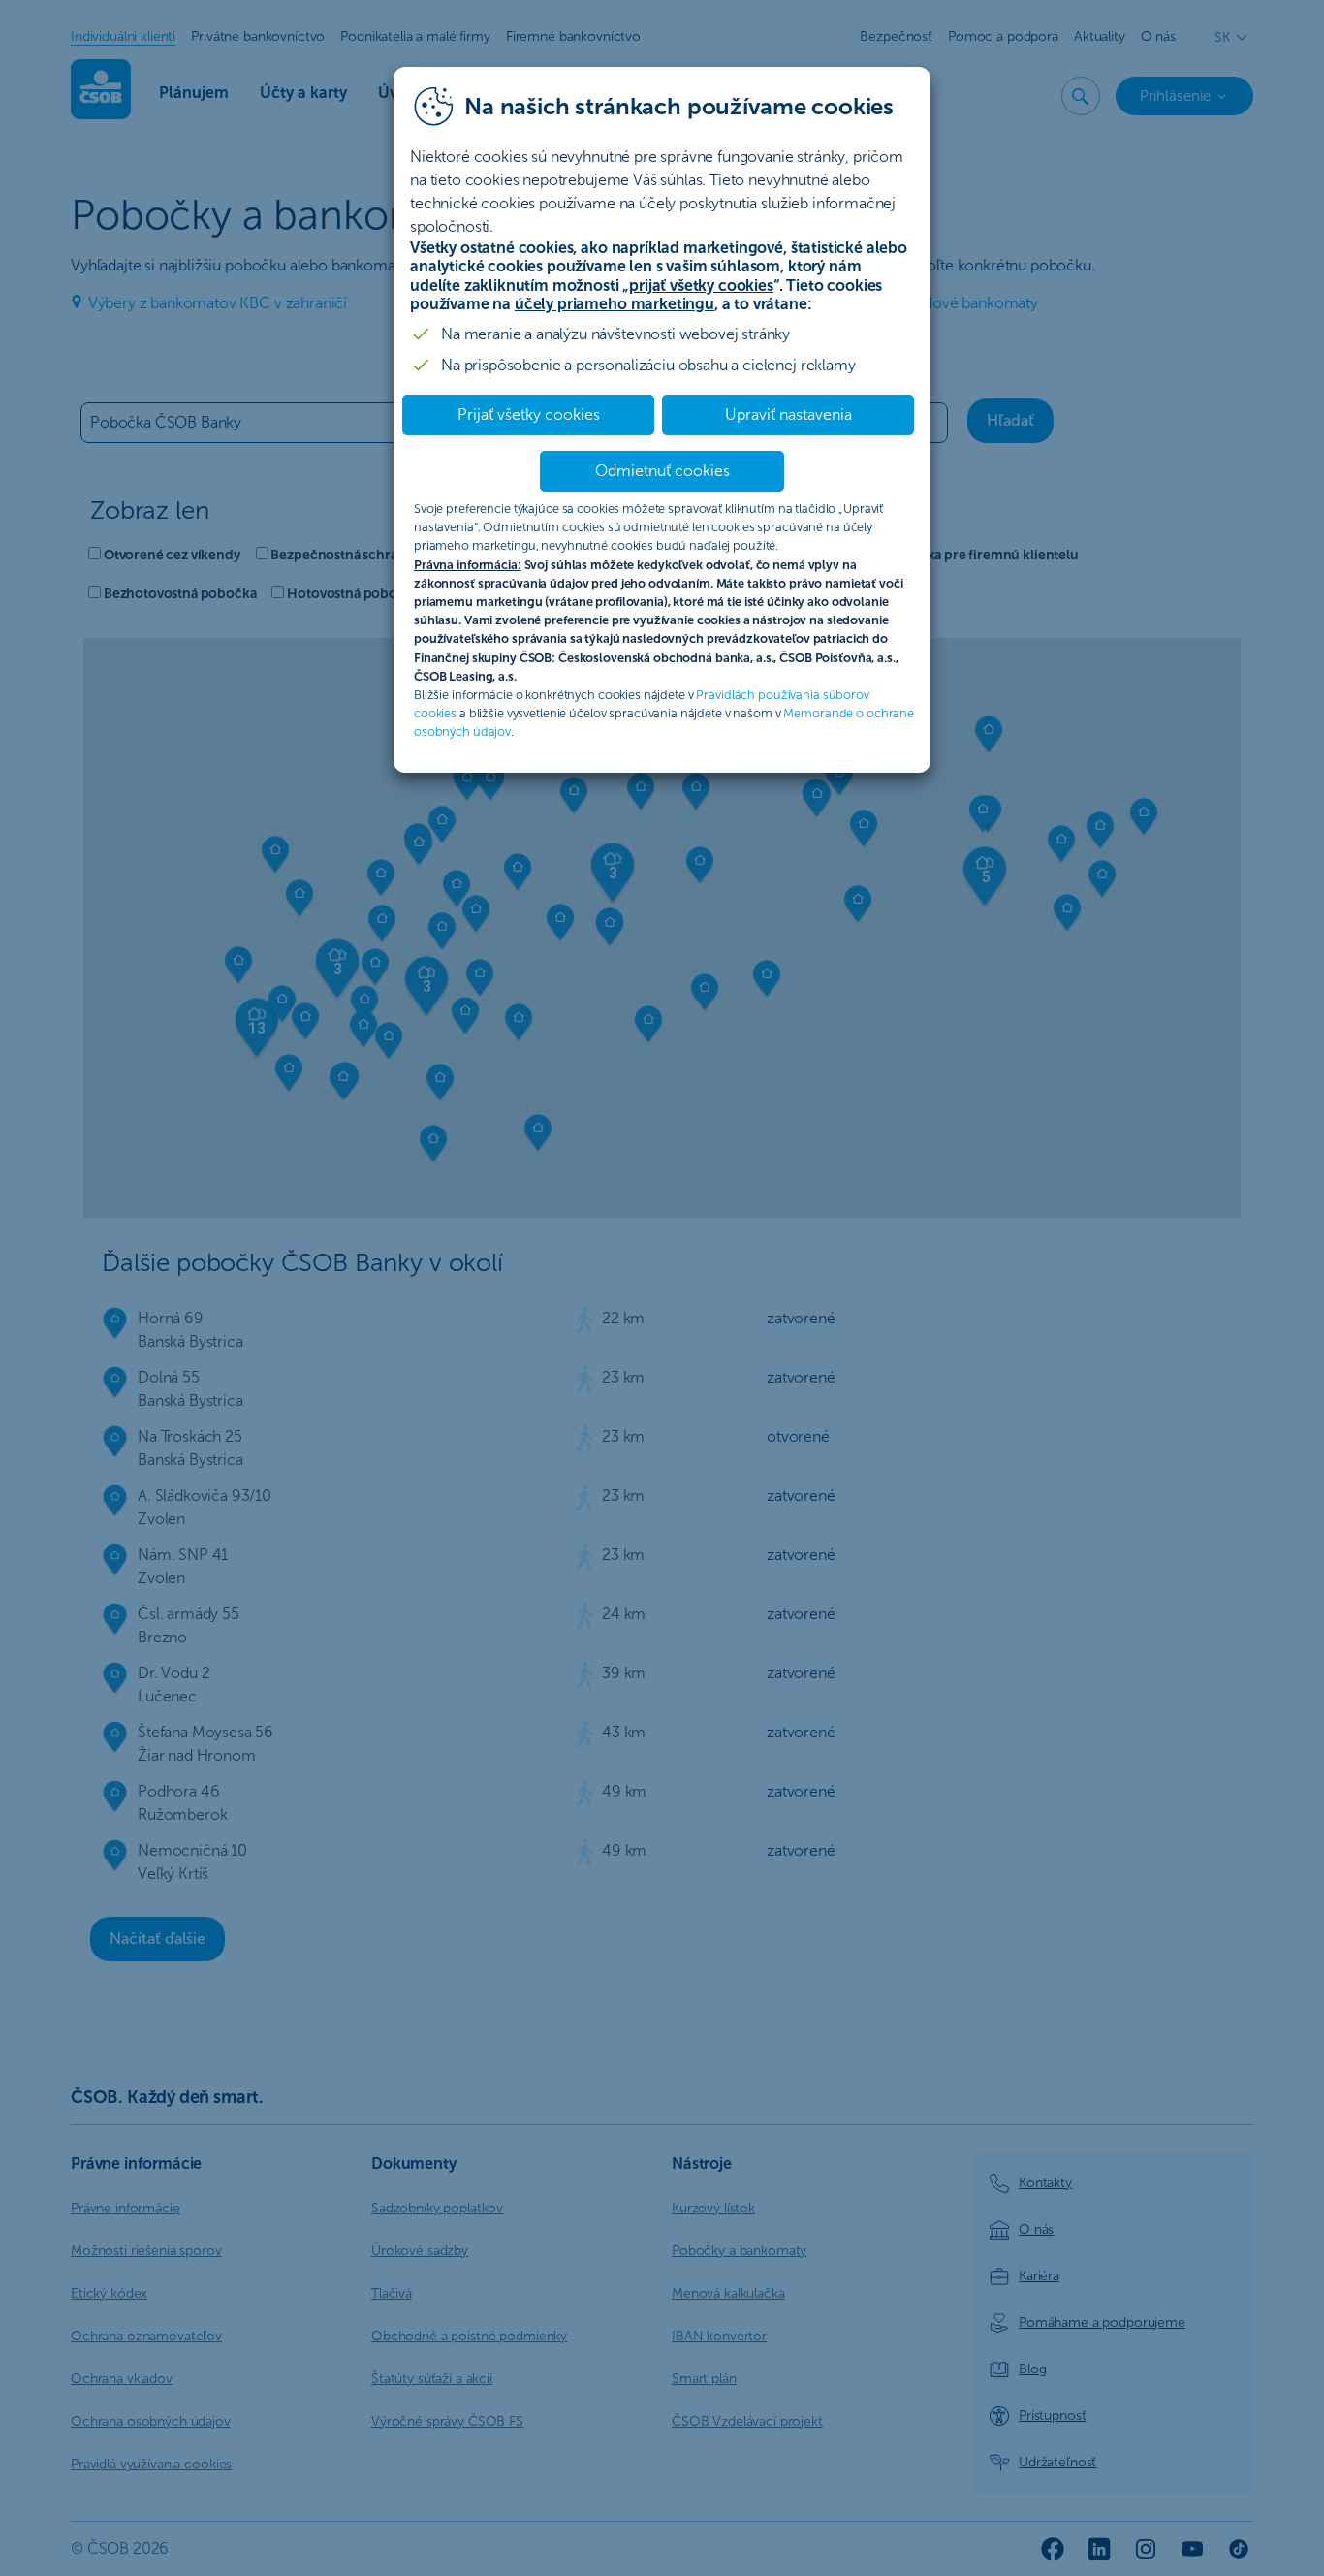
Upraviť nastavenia (788, 414)
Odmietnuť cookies (662, 471)
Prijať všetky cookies (529, 414)
